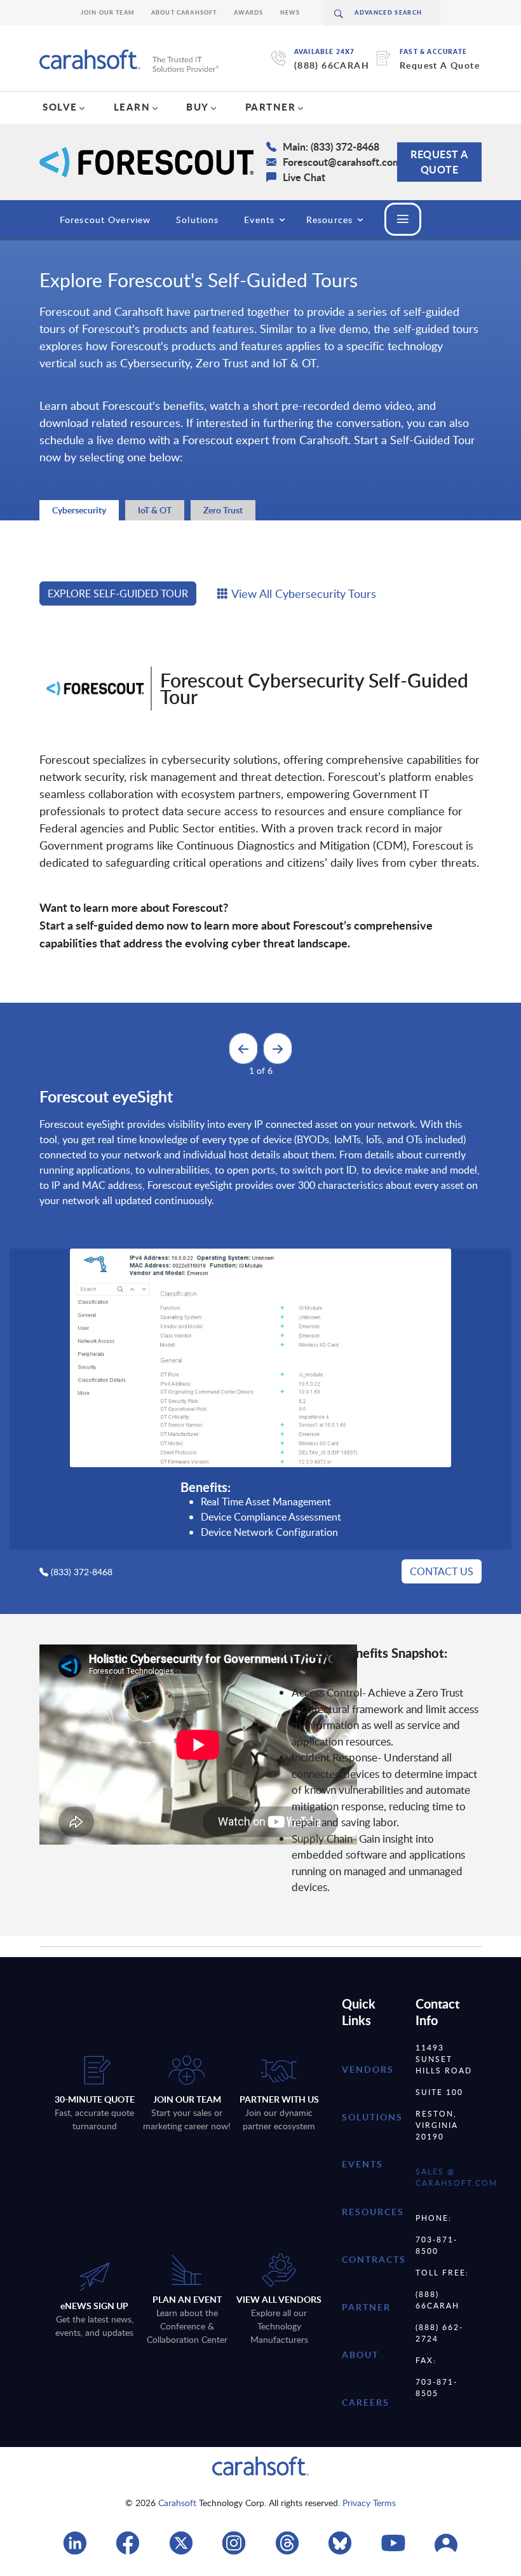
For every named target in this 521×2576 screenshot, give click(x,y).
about (360, 2355)
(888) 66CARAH (332, 65)
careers (366, 2402)
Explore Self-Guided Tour (118, 593)
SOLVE (60, 107)
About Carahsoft (184, 12)
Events (259, 220)
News (290, 12)
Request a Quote (439, 162)
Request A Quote (440, 65)
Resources (329, 220)
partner (366, 2307)
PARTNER (271, 107)
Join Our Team (108, 12)
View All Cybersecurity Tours (304, 593)
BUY (198, 107)
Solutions (197, 220)
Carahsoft (177, 2503)
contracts (374, 2259)
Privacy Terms (369, 2503)
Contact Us (442, 1571)
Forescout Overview (105, 220)
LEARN (132, 107)
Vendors (368, 2069)
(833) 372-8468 (82, 1572)
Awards (249, 12)
